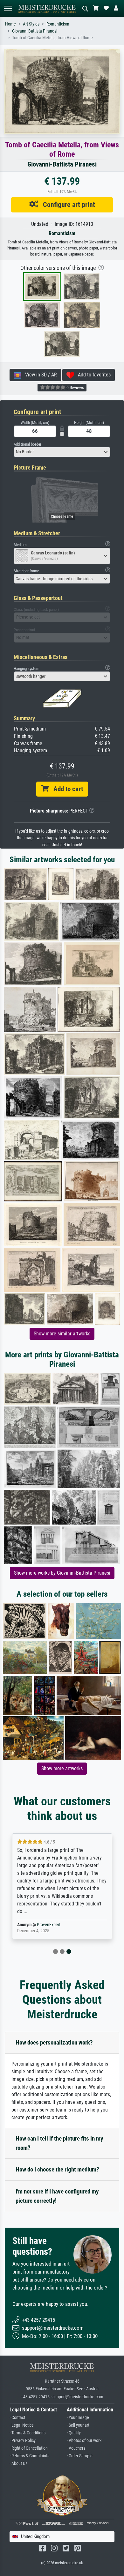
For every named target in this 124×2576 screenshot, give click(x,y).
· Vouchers (76, 2448)
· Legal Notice (22, 2425)
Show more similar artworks (62, 1334)
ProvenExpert (49, 1925)
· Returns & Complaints (29, 2456)
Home (10, 24)
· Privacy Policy (23, 2441)
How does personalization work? (54, 2042)
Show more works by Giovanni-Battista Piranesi (62, 1573)
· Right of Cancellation (29, 2448)
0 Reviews (75, 388)
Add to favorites (92, 375)
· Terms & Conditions (28, 2433)
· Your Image (78, 2418)
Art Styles (31, 24)
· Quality (74, 2433)
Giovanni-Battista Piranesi (35, 31)
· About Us (18, 2464)
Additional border (28, 444)
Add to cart (66, 789)
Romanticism (58, 24)
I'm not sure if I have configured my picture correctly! (57, 2196)
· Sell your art (78, 2425)
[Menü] (8, 8)
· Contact (17, 2418)
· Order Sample (80, 2456)
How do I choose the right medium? (57, 2169)
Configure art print (67, 204)
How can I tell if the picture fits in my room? (59, 2143)
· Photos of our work (84, 2441)
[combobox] (62, 452)
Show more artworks (62, 1768)
